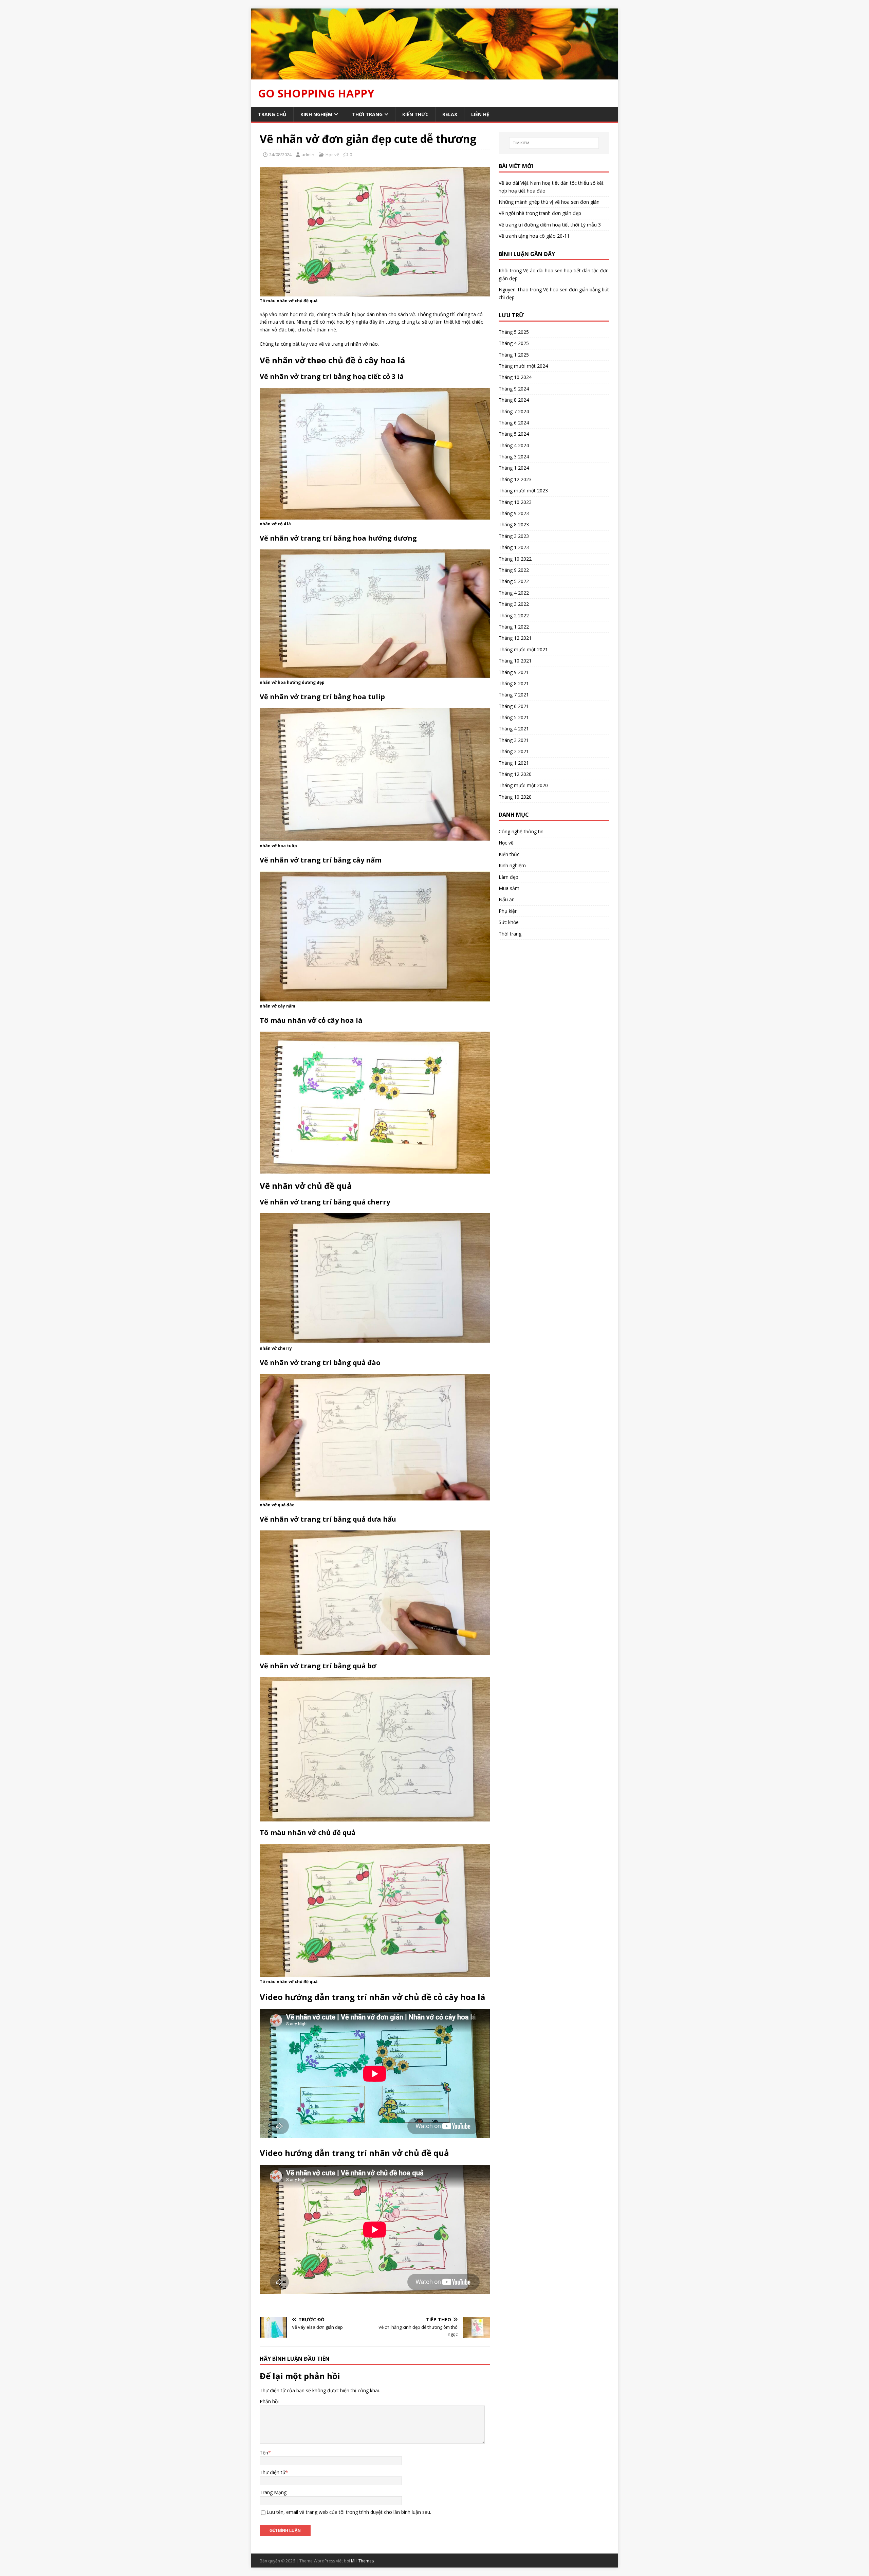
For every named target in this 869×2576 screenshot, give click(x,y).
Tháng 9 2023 (514, 513)
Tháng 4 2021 (514, 729)
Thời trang (367, 114)
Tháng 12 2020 (515, 774)
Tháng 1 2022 (514, 627)
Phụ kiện (508, 911)
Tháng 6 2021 (514, 706)
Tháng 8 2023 (514, 524)
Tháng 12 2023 (515, 479)
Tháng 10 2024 (515, 377)
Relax (450, 114)
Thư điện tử (273, 2472)
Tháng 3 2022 (514, 604)
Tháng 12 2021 (515, 638)
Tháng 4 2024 (514, 445)
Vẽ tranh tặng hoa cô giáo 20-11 (534, 236)
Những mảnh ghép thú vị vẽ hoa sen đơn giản (549, 202)
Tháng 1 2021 (514, 763)
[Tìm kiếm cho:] (554, 143)
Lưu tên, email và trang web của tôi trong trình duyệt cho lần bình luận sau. (349, 2512)
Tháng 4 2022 (514, 593)
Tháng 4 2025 (514, 343)
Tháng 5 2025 (514, 332)
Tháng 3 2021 (514, 740)
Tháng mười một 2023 (523, 491)
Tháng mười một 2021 (523, 649)
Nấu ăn (507, 899)
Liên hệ (480, 114)
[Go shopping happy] (434, 75)
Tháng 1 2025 (514, 355)
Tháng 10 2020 (515, 797)
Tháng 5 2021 (514, 717)
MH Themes (362, 2561)
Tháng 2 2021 (514, 751)
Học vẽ (332, 155)
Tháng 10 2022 (515, 559)
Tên (264, 2453)
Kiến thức (415, 114)
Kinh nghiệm (316, 114)
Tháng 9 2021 (514, 672)
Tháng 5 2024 (514, 434)
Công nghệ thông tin (521, 831)
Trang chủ (272, 114)
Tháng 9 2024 (514, 389)
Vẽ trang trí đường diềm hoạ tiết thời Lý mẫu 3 (550, 225)
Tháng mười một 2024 (523, 366)
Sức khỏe (509, 922)
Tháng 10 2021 (515, 661)
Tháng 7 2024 (514, 411)
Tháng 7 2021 (514, 695)
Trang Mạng (273, 2492)
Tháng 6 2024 (514, 423)
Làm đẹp (509, 877)
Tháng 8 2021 (514, 683)
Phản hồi (269, 2401)
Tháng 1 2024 (514, 468)
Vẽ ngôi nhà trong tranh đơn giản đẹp (540, 213)
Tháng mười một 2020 (523, 785)
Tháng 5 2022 (514, 581)
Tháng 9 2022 (514, 570)
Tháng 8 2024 (514, 400)
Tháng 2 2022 (514, 615)
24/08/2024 (280, 155)
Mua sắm (509, 888)
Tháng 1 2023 (514, 547)
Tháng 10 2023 (515, 502)
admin (308, 155)
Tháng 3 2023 (514, 536)
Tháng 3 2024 (514, 457)
